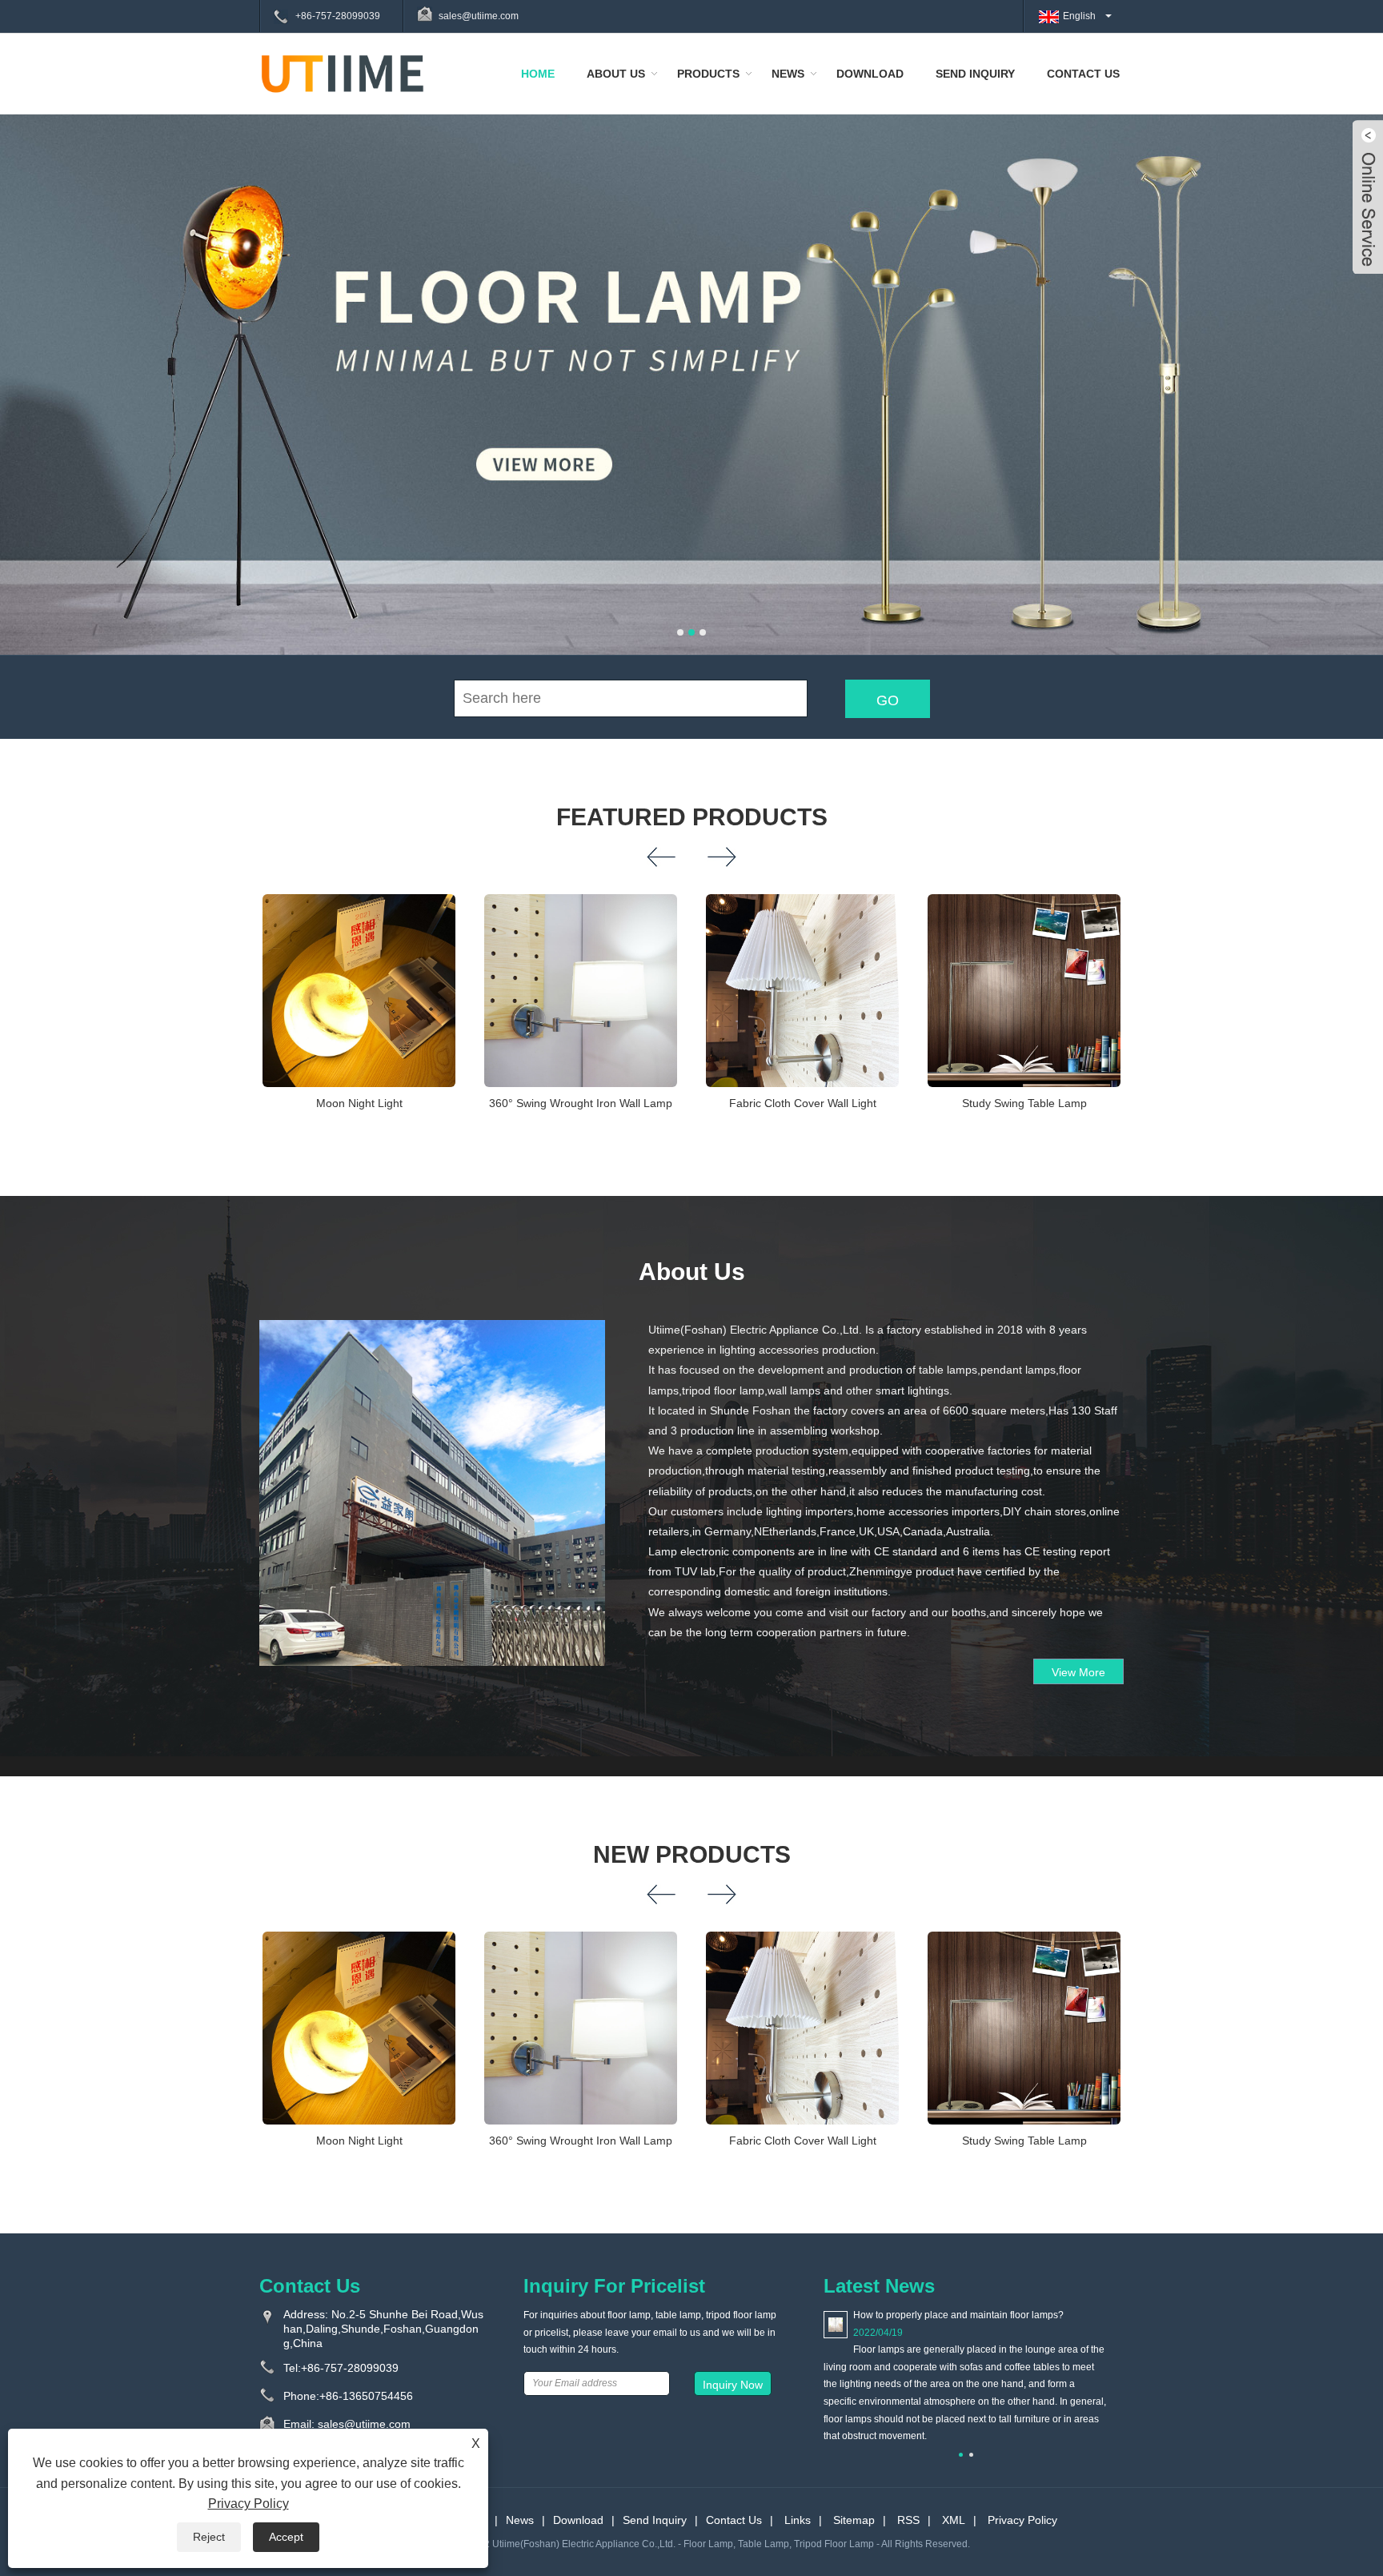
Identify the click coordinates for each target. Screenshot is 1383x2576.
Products (708, 74)
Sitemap (854, 2520)
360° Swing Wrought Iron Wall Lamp (581, 1103)
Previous (32, 362)
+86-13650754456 (366, 2396)
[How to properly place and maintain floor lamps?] (836, 2324)
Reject (209, 2537)
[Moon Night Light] (359, 991)
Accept (286, 2537)
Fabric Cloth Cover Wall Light (803, 1103)
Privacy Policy (1022, 2520)
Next (1351, 362)
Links (798, 2520)
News (788, 74)
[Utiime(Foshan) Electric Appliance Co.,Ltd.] (343, 73)
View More (1078, 1672)
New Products (692, 1854)
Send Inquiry (975, 74)
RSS (908, 2520)
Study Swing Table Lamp (1024, 1103)
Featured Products (692, 817)
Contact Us (1083, 74)
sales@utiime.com (479, 16)
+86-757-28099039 (338, 16)
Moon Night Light (359, 1103)
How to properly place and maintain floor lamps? (958, 2315)
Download (870, 74)
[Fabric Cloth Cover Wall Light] (802, 991)
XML (954, 2520)
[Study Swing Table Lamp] (1024, 991)
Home (538, 74)
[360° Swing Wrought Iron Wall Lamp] (581, 991)
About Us (616, 74)
